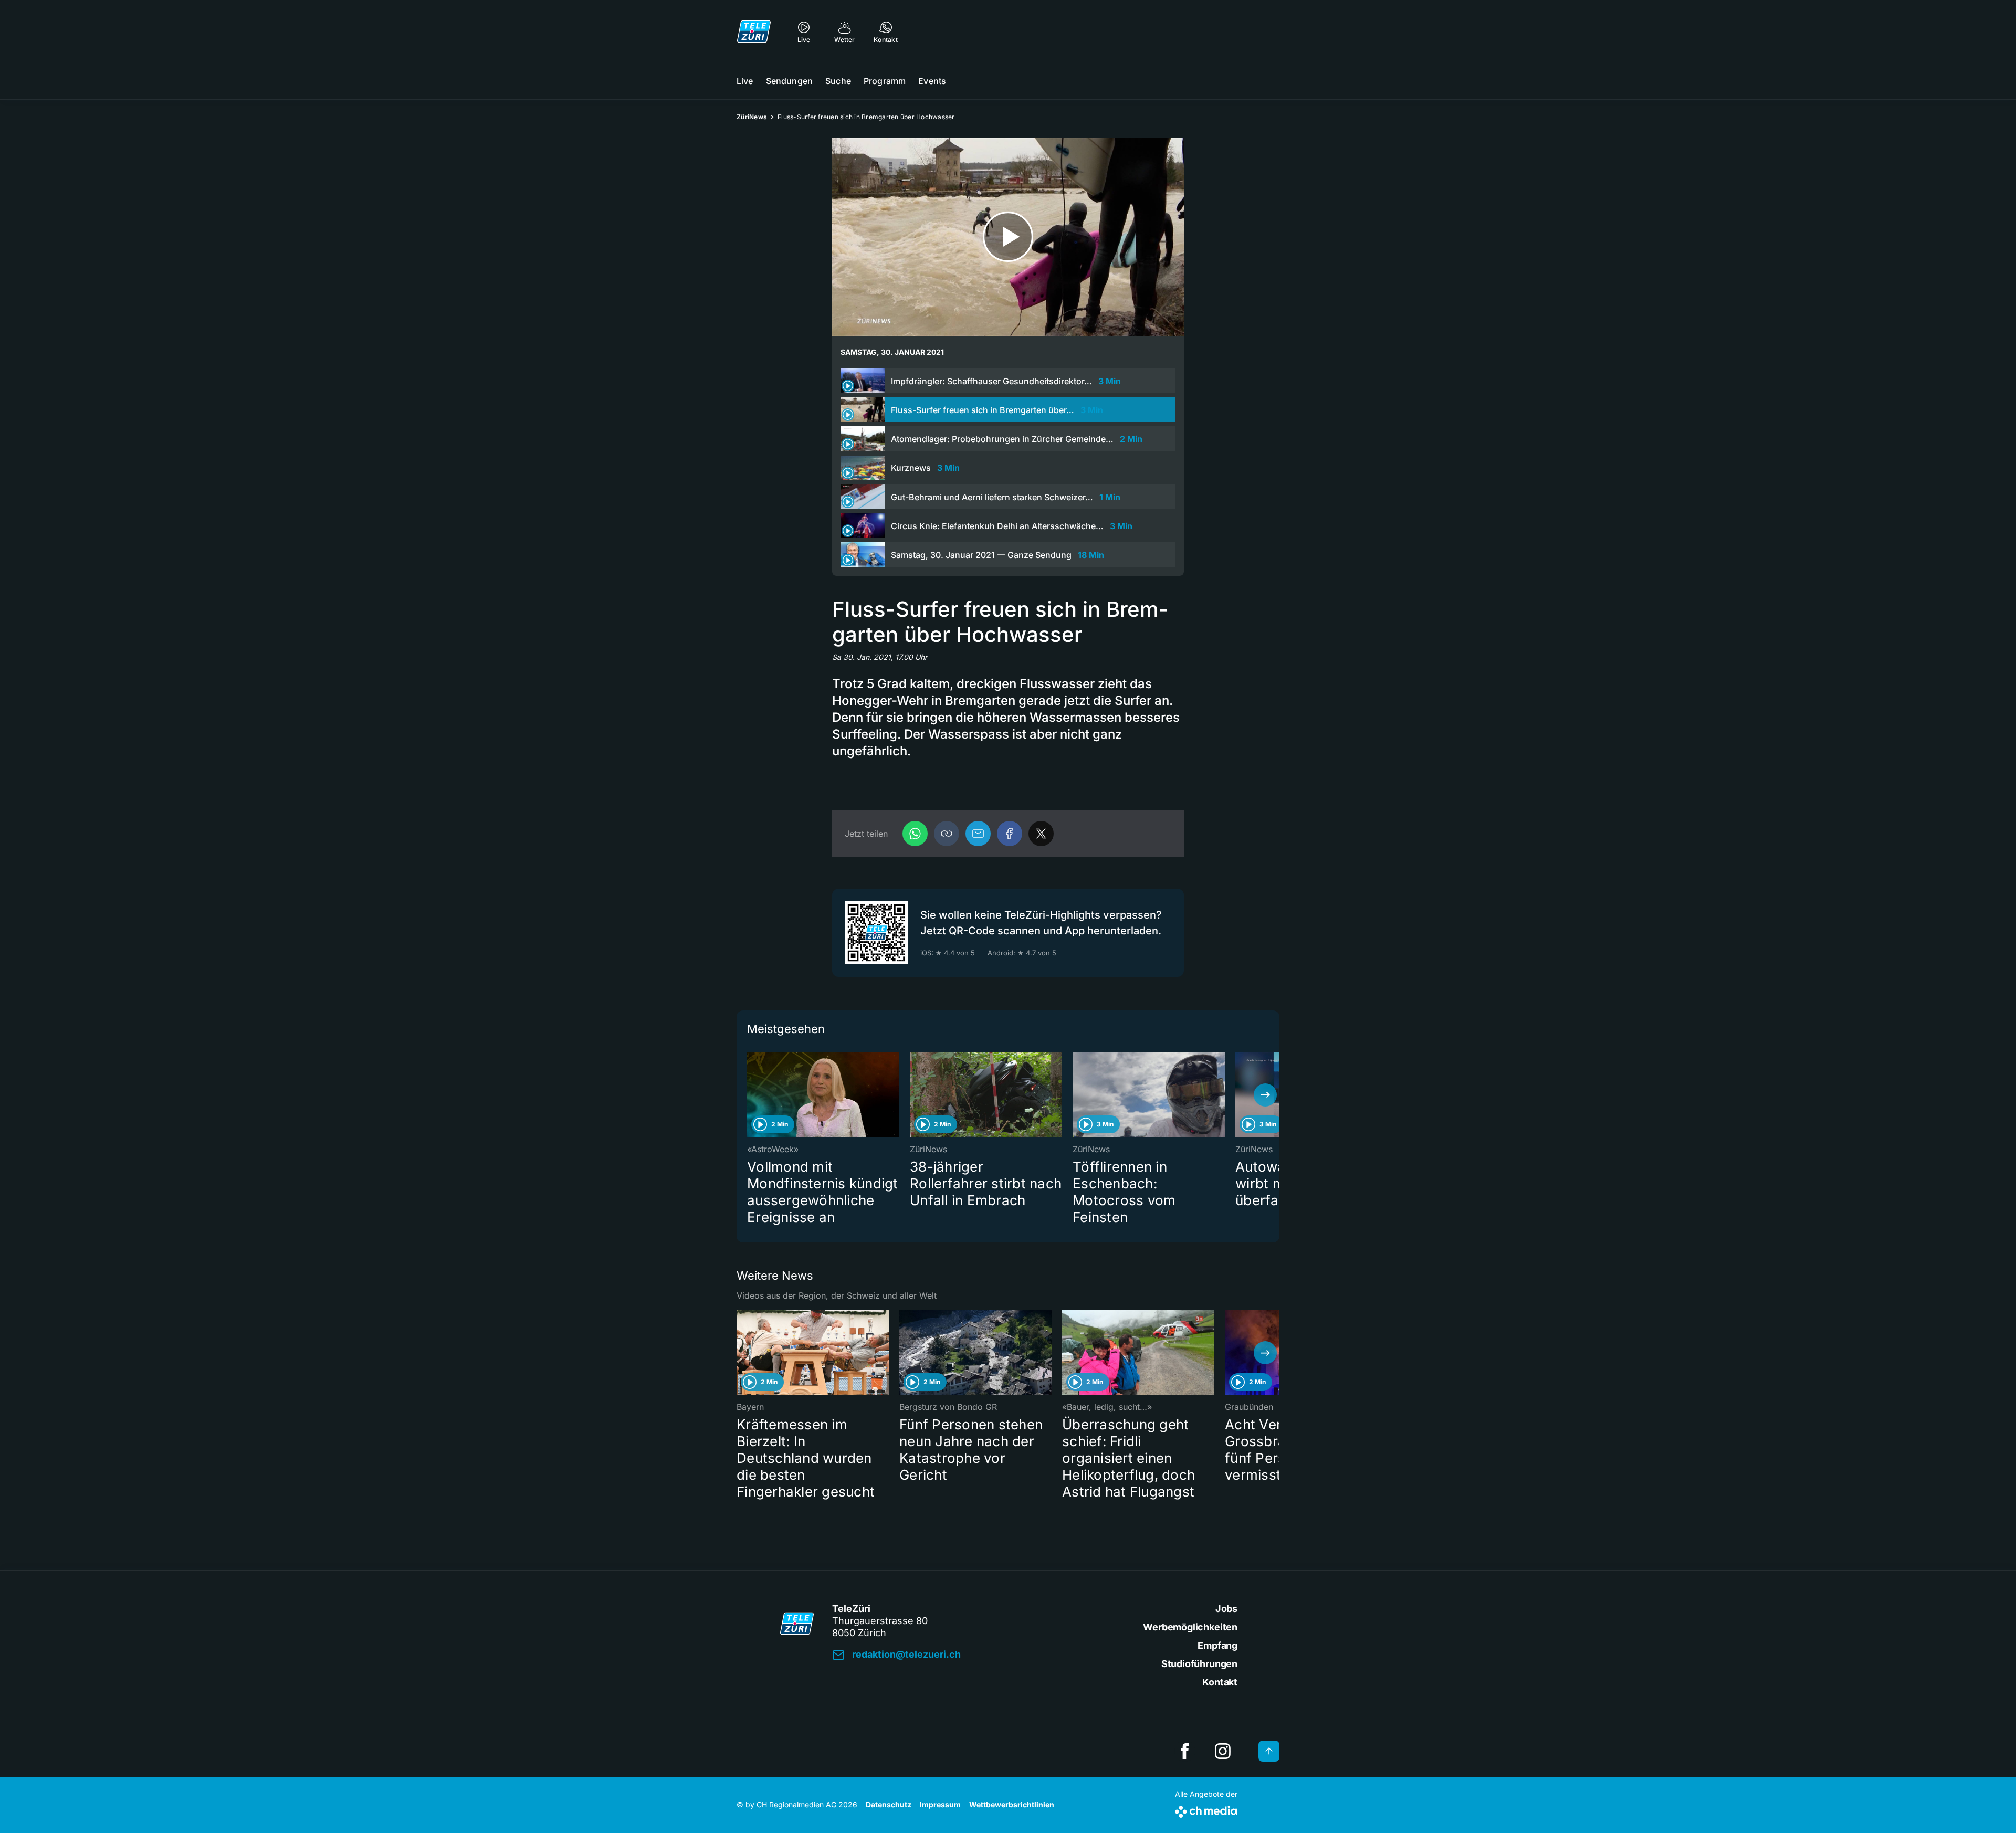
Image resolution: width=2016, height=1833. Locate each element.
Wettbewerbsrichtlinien (1012, 1804)
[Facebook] (1010, 834)
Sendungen (789, 81)
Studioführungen (1199, 1664)
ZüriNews (752, 117)
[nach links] (751, 1095)
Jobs (1226, 1609)
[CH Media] (1206, 1810)
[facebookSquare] (1185, 1751)
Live (745, 81)
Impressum (940, 1804)
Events (932, 81)
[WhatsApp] (915, 834)
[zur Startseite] (754, 31)
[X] (1041, 834)
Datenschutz (889, 1804)
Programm (885, 81)
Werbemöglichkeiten (1190, 1627)
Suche (838, 81)
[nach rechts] (1265, 1095)
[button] (947, 834)
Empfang (1217, 1645)
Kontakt (1220, 1682)
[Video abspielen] (1008, 237)
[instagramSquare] (1223, 1751)
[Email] (978, 834)
